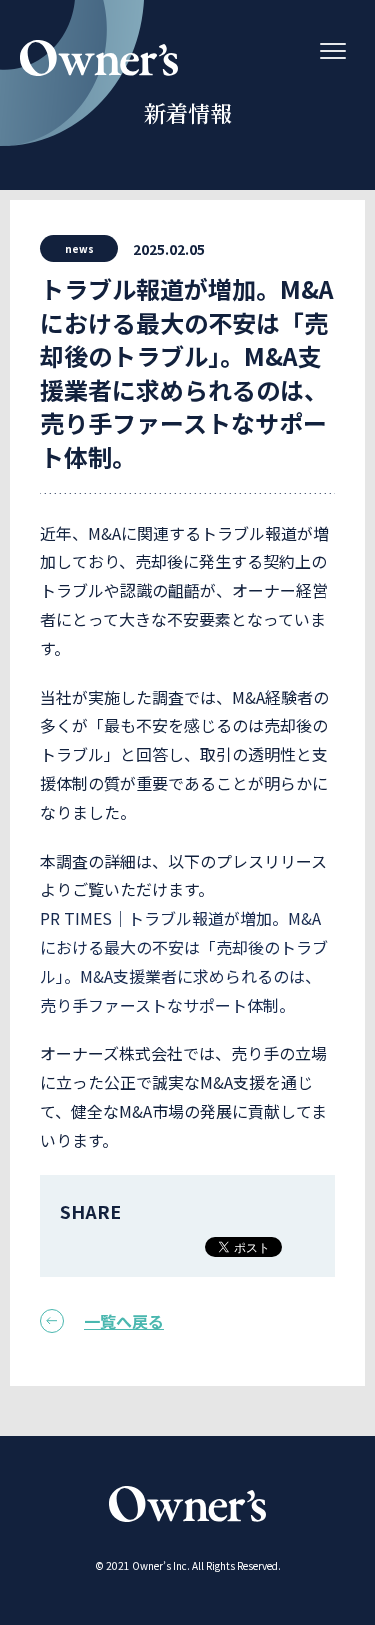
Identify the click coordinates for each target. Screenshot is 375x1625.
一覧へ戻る (124, 1321)
